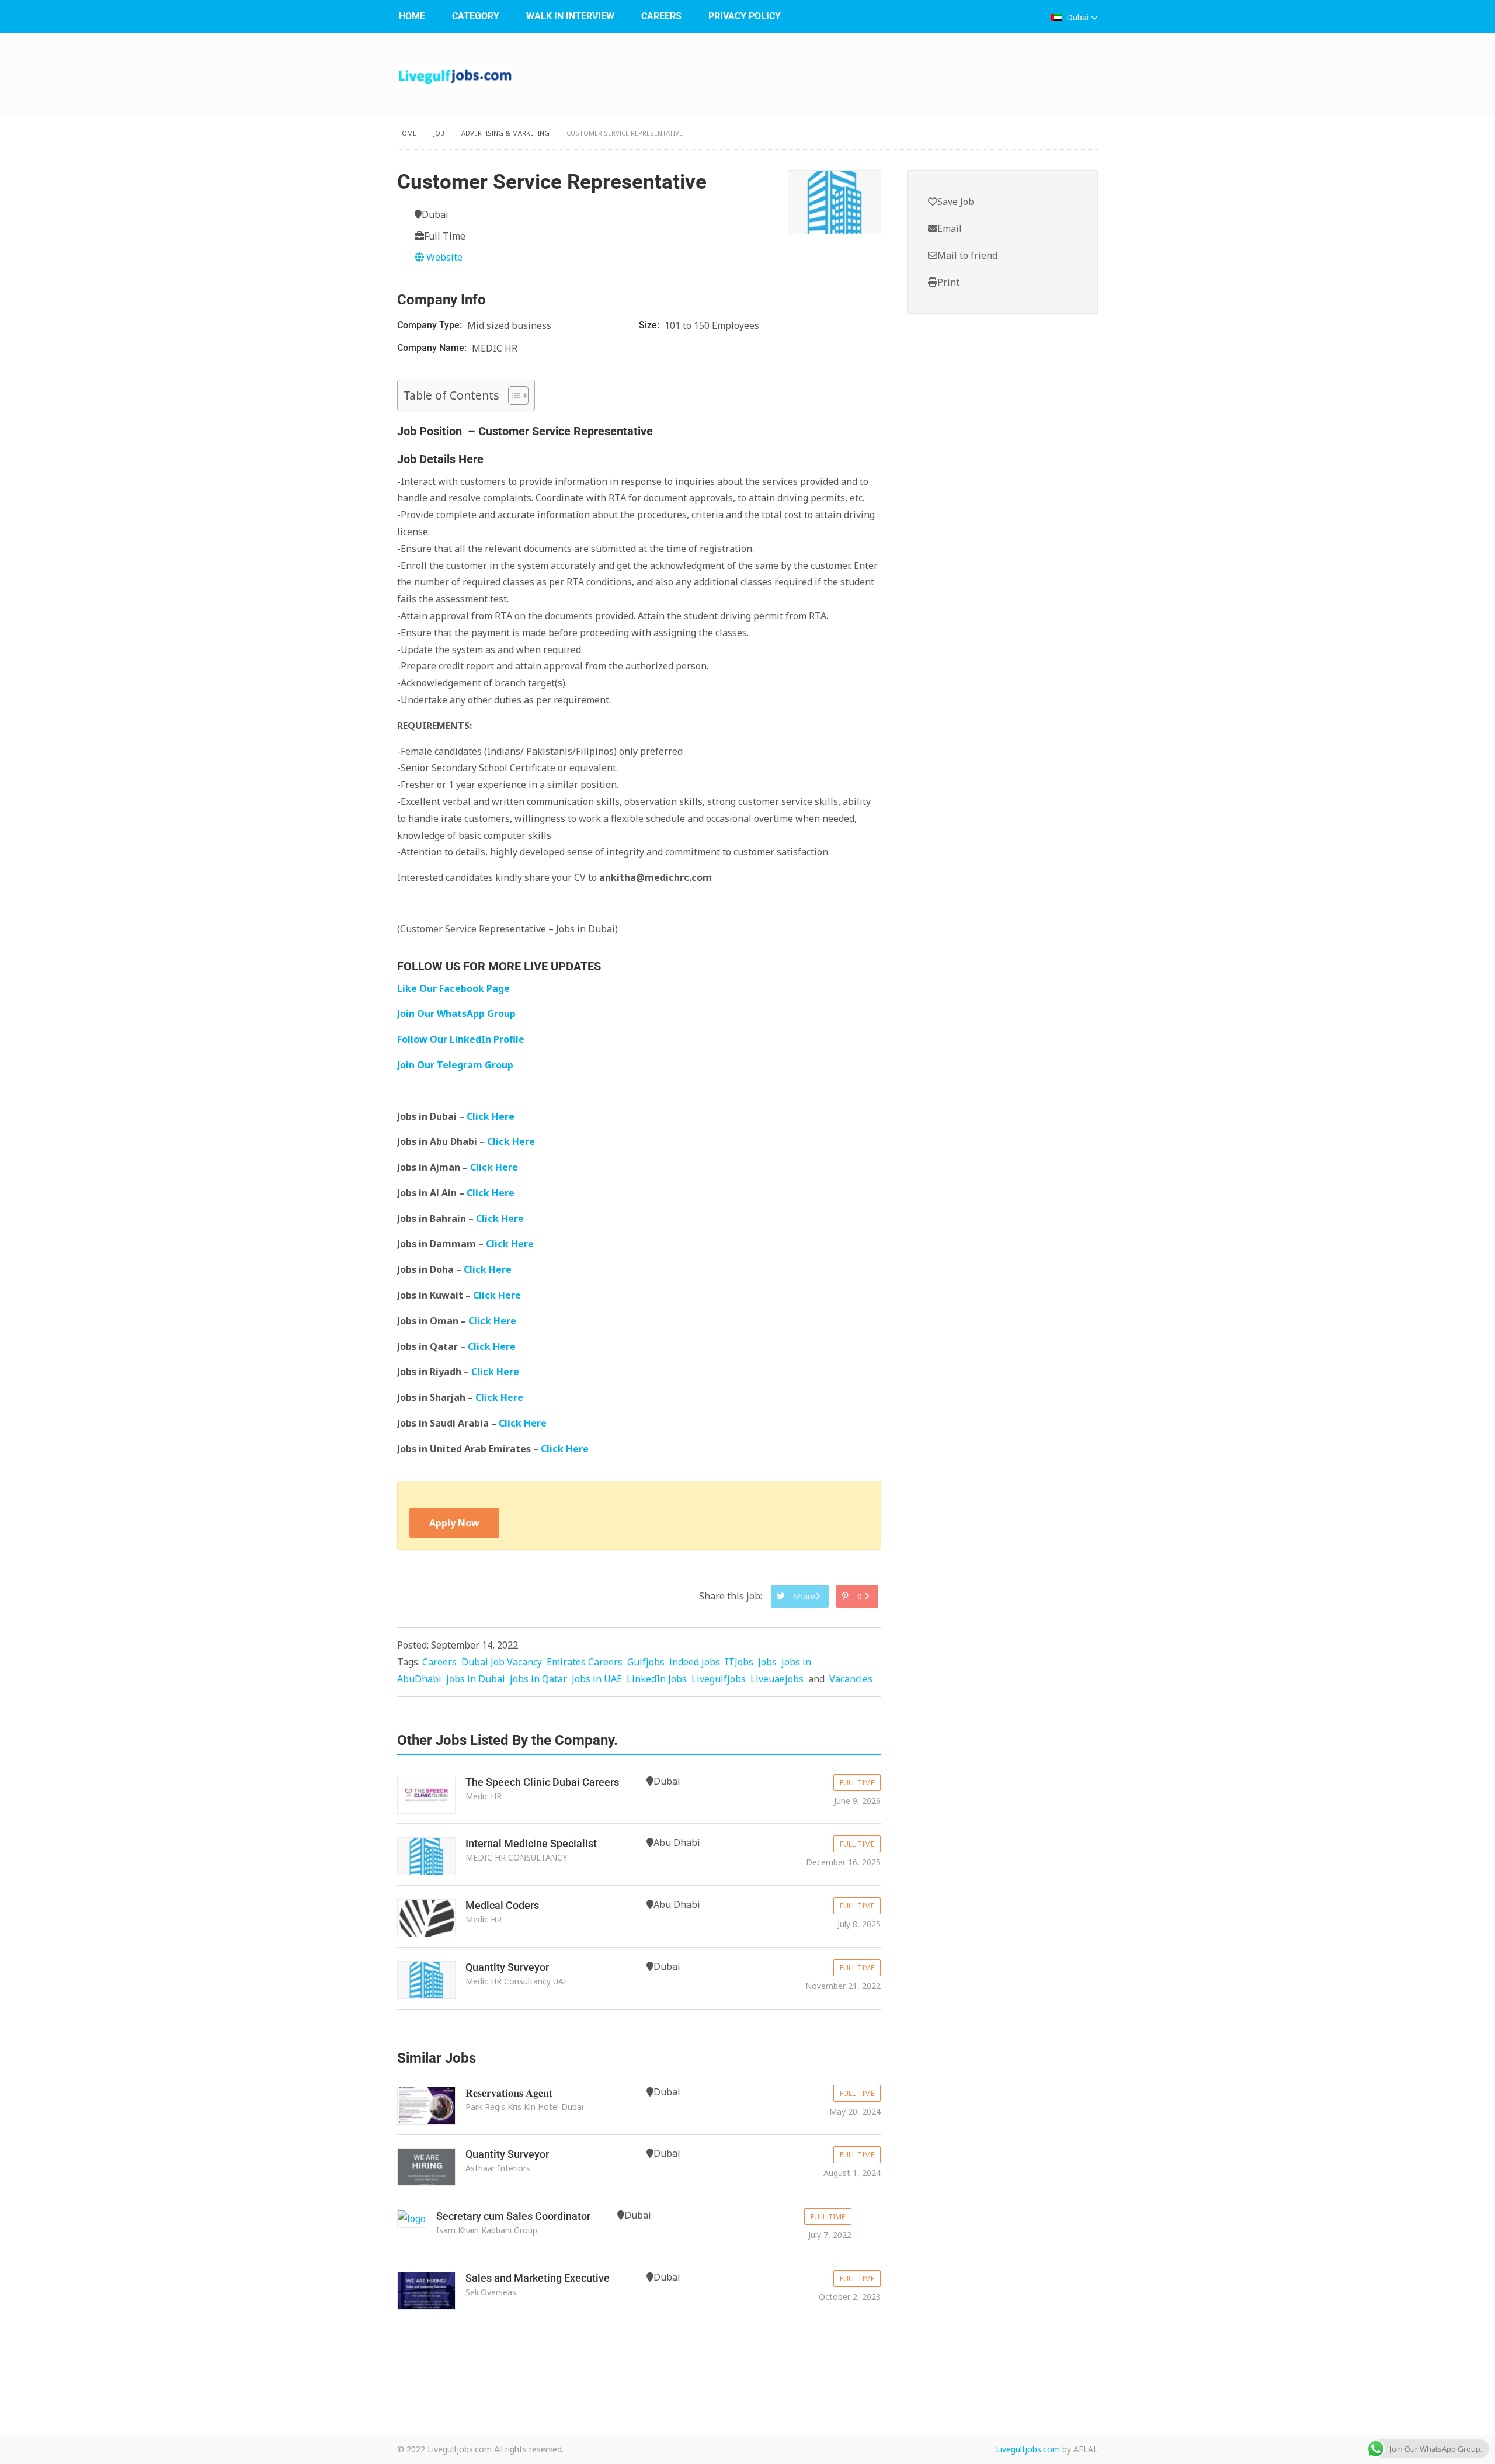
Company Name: (433, 348)
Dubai (1077, 17)
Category (476, 16)
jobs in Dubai (476, 1679)
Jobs (767, 1662)
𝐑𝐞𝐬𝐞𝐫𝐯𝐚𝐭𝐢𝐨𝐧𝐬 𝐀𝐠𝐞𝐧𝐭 (509, 2093)
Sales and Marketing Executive (538, 2278)
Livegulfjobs (719, 1679)
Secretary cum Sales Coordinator (513, 2216)
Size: (650, 325)
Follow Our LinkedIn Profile (461, 1039)
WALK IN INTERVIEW (570, 16)
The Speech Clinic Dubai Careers (542, 1782)
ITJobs (739, 1662)
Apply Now (454, 1523)
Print (948, 282)
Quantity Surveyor (507, 1967)
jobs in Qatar (538, 1679)
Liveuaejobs (777, 1679)
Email (950, 228)
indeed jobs (695, 1662)
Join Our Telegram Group (455, 1065)
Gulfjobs (646, 1662)
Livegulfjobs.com (1028, 2449)
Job (439, 133)
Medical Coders (502, 1905)
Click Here (492, 1116)
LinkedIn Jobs (657, 1679)
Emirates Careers (585, 1662)
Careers (661, 16)
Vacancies (851, 1679)
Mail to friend (967, 255)
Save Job (956, 202)
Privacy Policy (745, 16)
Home (412, 16)
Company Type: (431, 325)
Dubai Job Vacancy (502, 1662)
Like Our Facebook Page (453, 988)
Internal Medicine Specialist (531, 1843)
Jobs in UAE (597, 1679)
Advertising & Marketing (505, 133)
